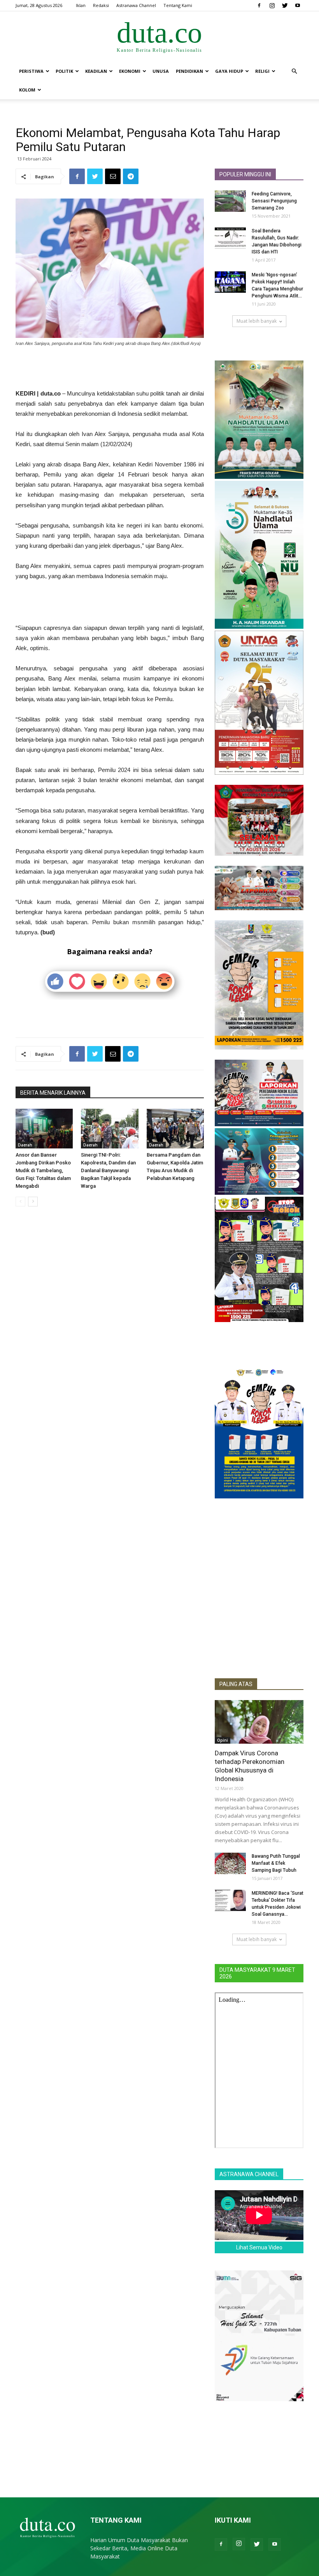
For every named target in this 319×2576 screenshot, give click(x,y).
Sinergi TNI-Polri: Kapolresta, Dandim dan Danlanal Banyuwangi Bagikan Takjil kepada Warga (108, 1170)
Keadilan (96, 71)
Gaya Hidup (229, 71)
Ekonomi (130, 71)
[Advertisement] (110, 369)
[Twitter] (285, 5)
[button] (294, 71)
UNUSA (161, 71)
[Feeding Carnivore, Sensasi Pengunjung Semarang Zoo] (230, 201)
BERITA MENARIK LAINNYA (53, 1093)
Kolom (27, 90)
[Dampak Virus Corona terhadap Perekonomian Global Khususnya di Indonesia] (259, 1722)
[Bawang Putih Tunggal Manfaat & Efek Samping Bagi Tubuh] (230, 1863)
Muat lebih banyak (257, 321)
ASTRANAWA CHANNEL (249, 2174)
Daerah (25, 1145)
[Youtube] (298, 5)
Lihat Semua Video (259, 2247)
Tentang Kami (178, 5)
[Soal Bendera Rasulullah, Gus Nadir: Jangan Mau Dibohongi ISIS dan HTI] (230, 238)
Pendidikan (189, 71)
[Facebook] (259, 5)
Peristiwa (31, 71)
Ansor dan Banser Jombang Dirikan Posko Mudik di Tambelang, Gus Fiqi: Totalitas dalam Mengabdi (43, 1170)
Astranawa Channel (136, 5)
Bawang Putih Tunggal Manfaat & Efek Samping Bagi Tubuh (276, 1863)
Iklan (81, 5)
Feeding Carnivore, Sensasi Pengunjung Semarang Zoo (274, 201)
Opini (223, 1740)
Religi (262, 71)
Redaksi (101, 5)
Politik (64, 71)
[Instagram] (272, 5)
